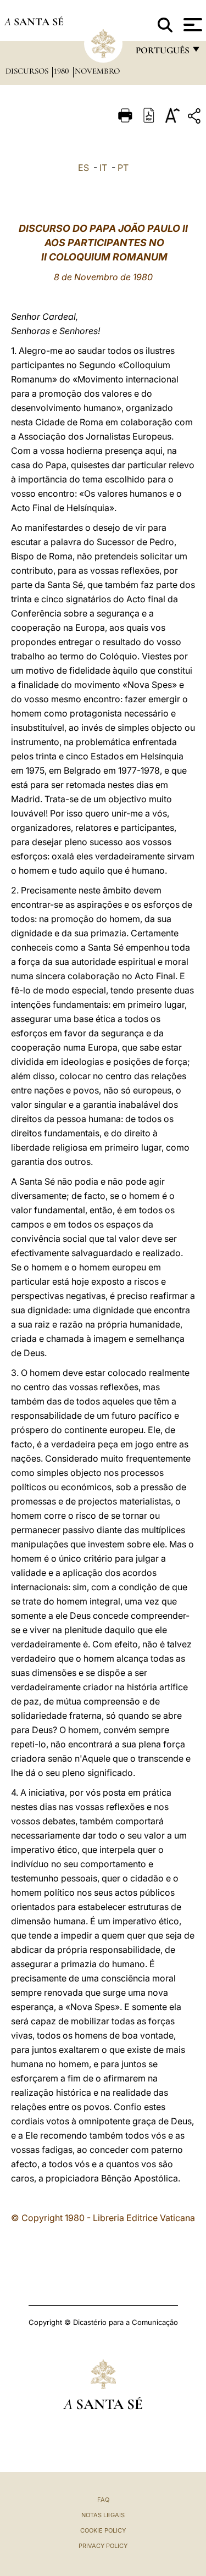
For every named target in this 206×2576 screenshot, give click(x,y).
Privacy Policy (103, 2546)
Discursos (28, 71)
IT (103, 168)
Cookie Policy (103, 2530)
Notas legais (103, 2515)
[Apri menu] (191, 25)
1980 (63, 71)
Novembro (97, 71)
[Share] (196, 118)
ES (83, 168)
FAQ (103, 2500)
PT (123, 168)
